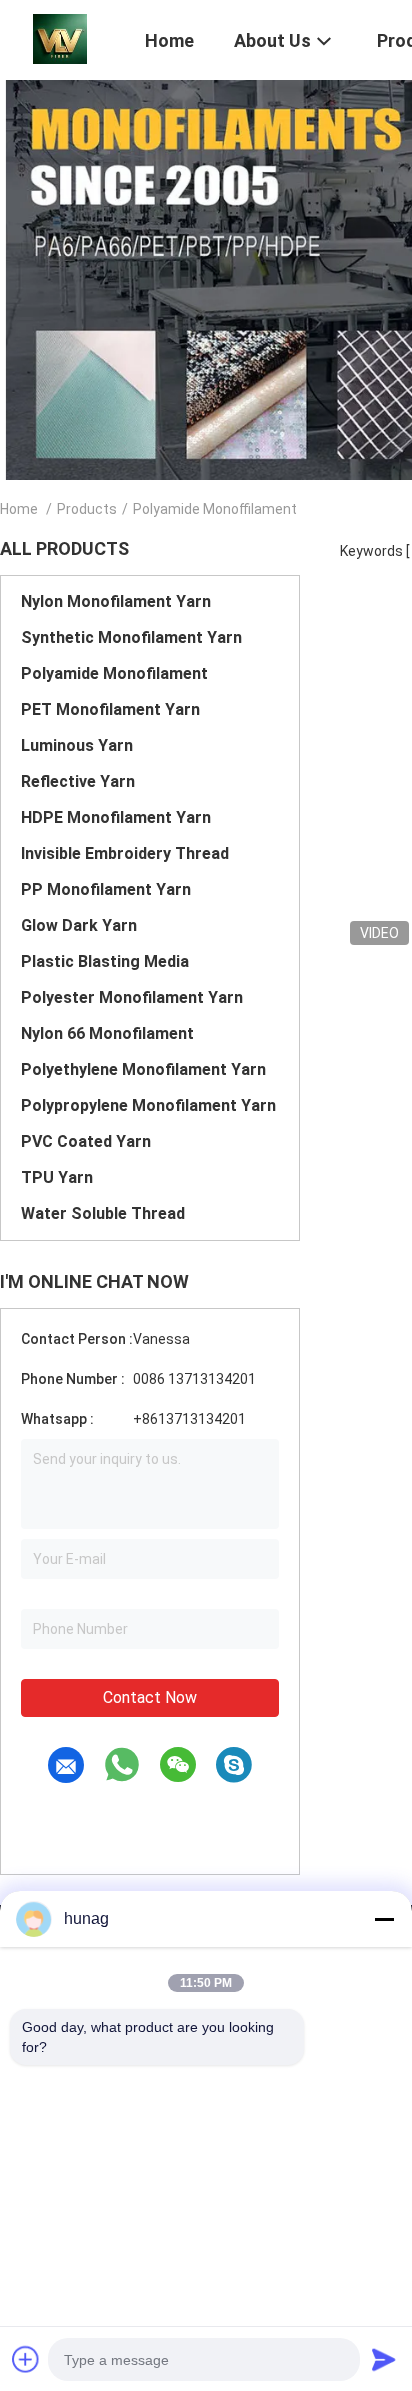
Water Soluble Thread (103, 1213)
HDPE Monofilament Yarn (116, 817)
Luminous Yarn (77, 745)
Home (19, 509)
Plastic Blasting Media (105, 961)
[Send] (384, 2359)
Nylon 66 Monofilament (107, 1033)
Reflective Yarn (78, 781)
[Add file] (26, 2359)
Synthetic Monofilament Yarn (131, 637)
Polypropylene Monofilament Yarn (148, 1105)
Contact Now (150, 1697)
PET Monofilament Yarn (110, 709)
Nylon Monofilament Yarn (116, 601)
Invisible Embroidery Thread (125, 853)
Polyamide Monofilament (114, 673)
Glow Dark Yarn (79, 925)
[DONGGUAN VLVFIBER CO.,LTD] (60, 38)
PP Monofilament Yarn (106, 889)
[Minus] (384, 1919)
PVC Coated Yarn (86, 1141)
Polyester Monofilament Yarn (132, 997)
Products (87, 509)
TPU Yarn (57, 1177)
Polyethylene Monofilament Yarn (143, 1069)
